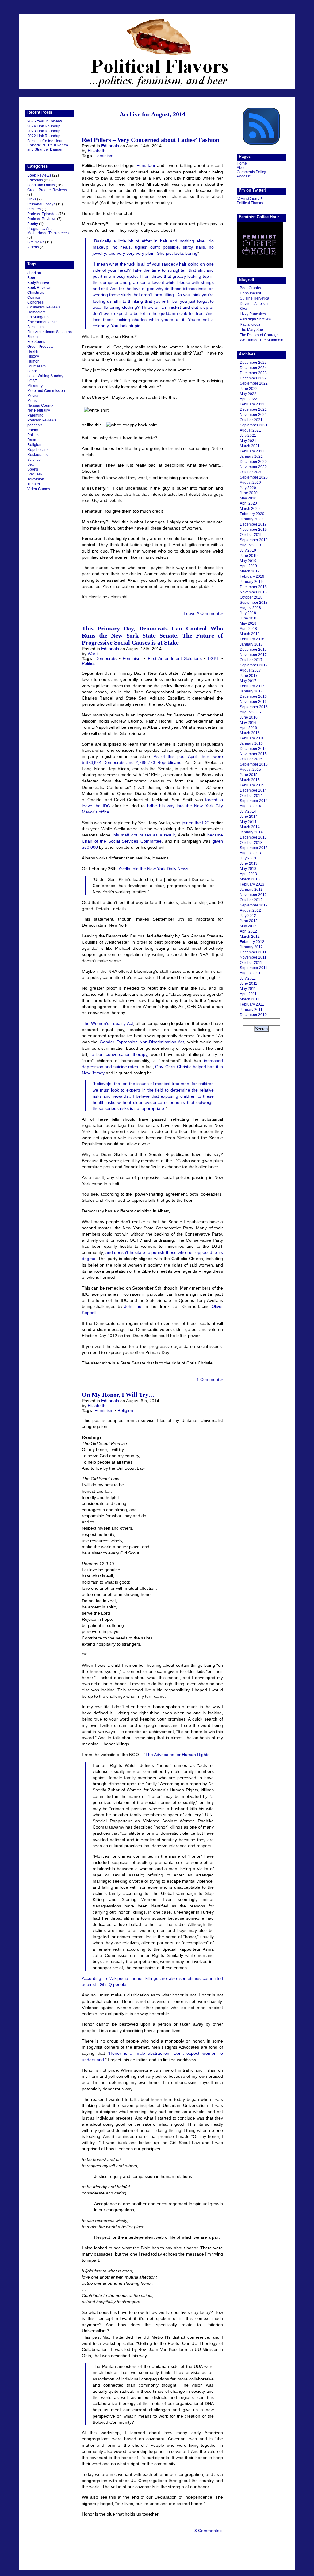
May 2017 (248, 681)
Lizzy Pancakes (253, 314)
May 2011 (248, 989)
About (242, 168)
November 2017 (253, 655)
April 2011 (248, 994)
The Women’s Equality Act (107, 1023)
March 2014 (250, 827)
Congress (35, 302)
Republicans (38, 450)
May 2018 (248, 623)
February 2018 (252, 639)
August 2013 (250, 853)
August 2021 (250, 430)
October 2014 (251, 796)
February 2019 (252, 576)
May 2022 (248, 394)
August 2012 (250, 910)
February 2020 (252, 514)
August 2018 (250, 608)
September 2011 (254, 968)
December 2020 (253, 462)
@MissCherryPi (250, 199)
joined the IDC (196, 823)
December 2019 (253, 524)
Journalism (36, 366)
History (33, 356)
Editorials (35, 180)
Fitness (33, 337)
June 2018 (249, 618)
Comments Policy (251, 172)
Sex (31, 464)
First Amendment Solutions (50, 332)
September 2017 (254, 665)
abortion (34, 273)
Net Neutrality (39, 410)
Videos (33, 247)
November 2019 (253, 530)
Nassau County (40, 405)
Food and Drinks (41, 185)
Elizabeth (97, 151)
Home (242, 163)
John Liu (133, 1306)
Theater (34, 484)
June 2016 (249, 717)
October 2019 (251, 535)
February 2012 (252, 942)
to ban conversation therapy (119, 1054)
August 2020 (250, 483)
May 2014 (248, 822)
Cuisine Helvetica (255, 298)
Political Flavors (157, 52)
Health (33, 351)
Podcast (243, 176)
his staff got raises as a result (144, 835)
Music (32, 401)
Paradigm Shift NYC (257, 319)
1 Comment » (210, 1379)
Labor (32, 371)
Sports (33, 469)
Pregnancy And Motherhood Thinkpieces (48, 231)
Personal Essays (41, 204)
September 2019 (254, 540)
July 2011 (248, 978)
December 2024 (253, 368)
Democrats (36, 312)
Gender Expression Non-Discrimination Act (142, 1042)
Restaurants (37, 455)
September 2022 (254, 383)
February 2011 (252, 1004)
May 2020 (248, 498)
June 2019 (249, 556)
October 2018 (251, 597)
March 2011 (250, 999)
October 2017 (251, 660)
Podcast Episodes (42, 214)
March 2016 (250, 733)
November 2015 (253, 754)
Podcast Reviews (42, 219)
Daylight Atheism (254, 304)
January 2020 (251, 519)
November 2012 (253, 895)
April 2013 (248, 874)
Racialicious (250, 324)
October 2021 (251, 420)
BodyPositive (38, 283)
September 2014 (254, 801)
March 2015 (250, 780)
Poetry (33, 224)
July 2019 (248, 550)
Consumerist (250, 293)
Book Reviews (39, 175)
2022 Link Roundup (44, 136)
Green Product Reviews (47, 190)
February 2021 (252, 451)
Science (34, 460)
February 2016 (252, 738)
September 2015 (254, 764)
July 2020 (248, 488)
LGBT (32, 381)
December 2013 (253, 837)
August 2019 (250, 545)
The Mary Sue (251, 330)
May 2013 (248, 869)
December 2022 (253, 378)
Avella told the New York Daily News (153, 869)
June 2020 (249, 493)
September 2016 (254, 707)
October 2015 (251, 759)
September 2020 (254, 477)
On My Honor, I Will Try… (118, 1395)
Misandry (35, 386)
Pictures (34, 209)
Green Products (40, 347)
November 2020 (253, 467)
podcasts (35, 425)
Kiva (243, 309)
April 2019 (248, 566)
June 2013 (249, 863)
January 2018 (251, 644)
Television (36, 479)
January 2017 (251, 691)
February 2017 (252, 686)
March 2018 (250, 634)
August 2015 (250, 770)
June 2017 (249, 676)
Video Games (39, 489)
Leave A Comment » (203, 613)
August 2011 (250, 973)
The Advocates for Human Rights (177, 1755)
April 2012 (248, 931)
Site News (36, 242)
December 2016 (253, 696)
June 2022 (249, 389)
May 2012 (248, 926)
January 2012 (251, 947)
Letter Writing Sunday (45, 376)
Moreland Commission (46, 391)
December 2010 (253, 1015)
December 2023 (253, 373)
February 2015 (252, 785)
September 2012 (254, 905)
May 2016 (248, 723)
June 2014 (249, 817)
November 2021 (253, 415)
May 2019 (248, 561)
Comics (34, 297)
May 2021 (248, 441)
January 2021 (251, 456)
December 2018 (253, 587)
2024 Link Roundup (44, 126)
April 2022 (248, 399)
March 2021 (250, 446)
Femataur (146, 165)
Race (32, 440)
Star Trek (35, 474)
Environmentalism (42, 322)
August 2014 (250, 806)
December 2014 (253, 790)
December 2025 (253, 363)
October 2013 (251, 843)
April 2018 (248, 629)
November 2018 (253, 592)
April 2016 (248, 728)
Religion (34, 445)
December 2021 (253, 409)
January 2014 (251, 832)
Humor (33, 361)
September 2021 (254, 425)
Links (32, 199)
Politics (33, 435)
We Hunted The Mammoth (262, 340)
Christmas (36, 293)
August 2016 (250, 712)
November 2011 (253, 957)
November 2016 (253, 702)
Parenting (35, 415)
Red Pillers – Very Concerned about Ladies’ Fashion (151, 140)
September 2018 (254, 603)
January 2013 (251, 890)
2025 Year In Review (45, 121)
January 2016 (251, 743)
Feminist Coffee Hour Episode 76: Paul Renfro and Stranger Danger (48, 145)
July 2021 (248, 436)
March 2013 (250, 879)
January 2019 (251, 582)
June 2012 (249, 921)
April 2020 (248, 503)
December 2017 (253, 650)
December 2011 (253, 952)
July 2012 (248, 916)
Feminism (35, 327)
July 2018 (248, 613)
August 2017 (250, 670)
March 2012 (250, 937)
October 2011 (251, 963)
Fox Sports (36, 342)
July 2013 (248, 858)
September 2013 (254, 848)
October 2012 (251, 900)
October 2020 (251, 472)
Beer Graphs (250, 288)
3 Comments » (209, 2531)
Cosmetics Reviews (44, 307)
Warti (93, 654)
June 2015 (249, 775)
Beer (31, 278)
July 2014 (248, 811)
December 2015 (253, 749)
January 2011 (251, 1010)
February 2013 (252, 884)
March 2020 (250, 509)
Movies (33, 396)
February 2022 (252, 404)
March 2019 (250, 571)
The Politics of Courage (259, 335)
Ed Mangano (38, 317)
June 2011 (249, 983)
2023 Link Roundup (44, 131)
